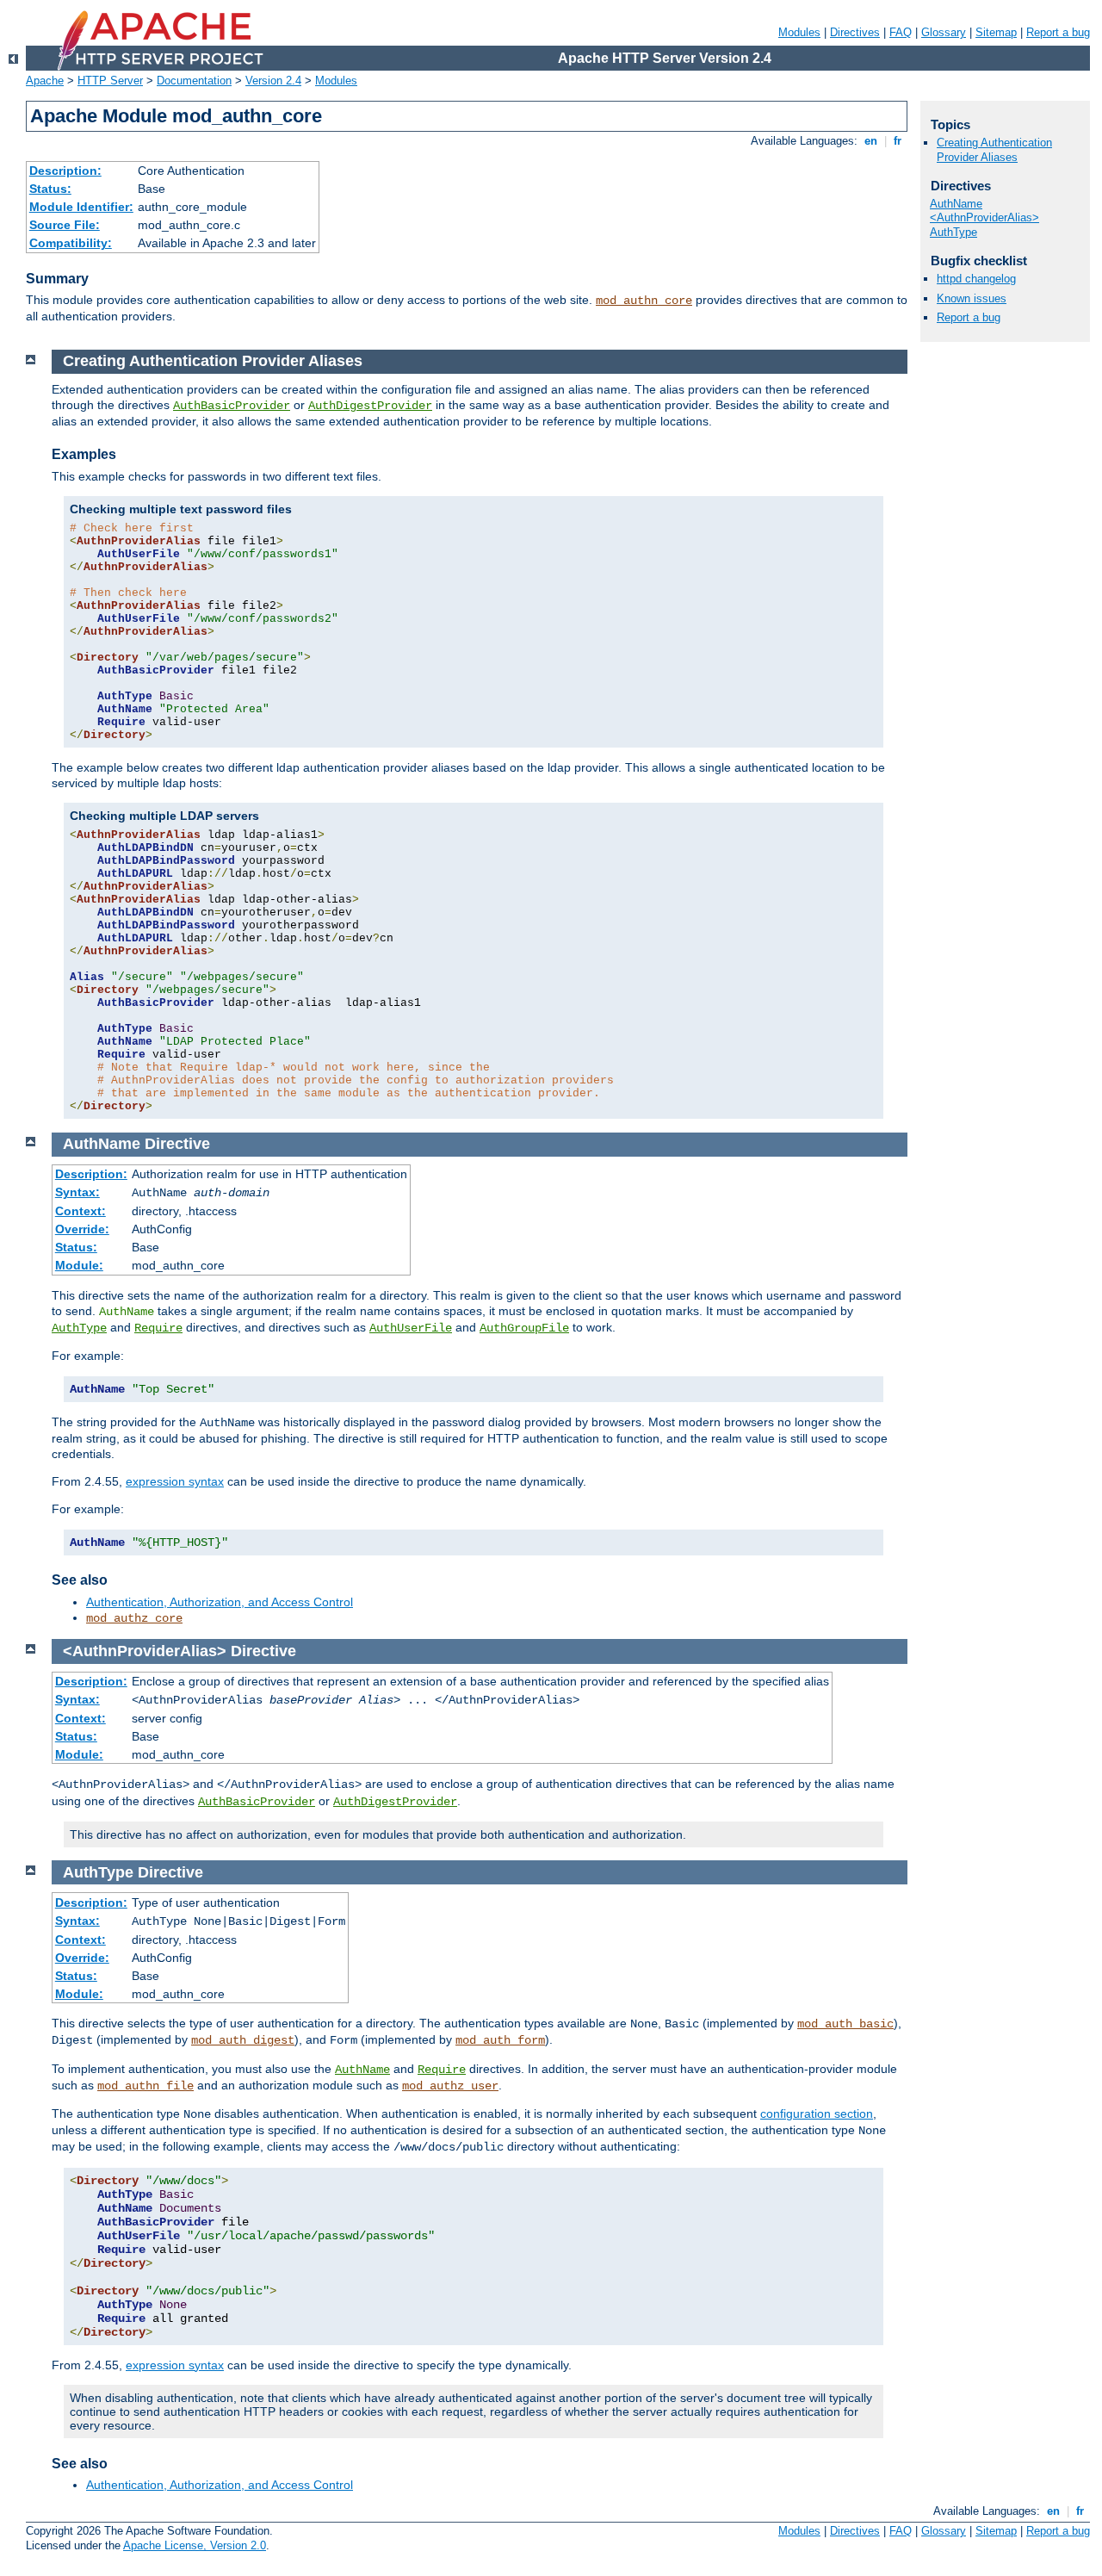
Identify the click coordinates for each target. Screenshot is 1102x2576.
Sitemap (996, 32)
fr (898, 141)
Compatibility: (71, 243)
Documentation (194, 81)
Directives (855, 32)
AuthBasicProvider (232, 406)
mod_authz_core (134, 1618)
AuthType (79, 1328)
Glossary (944, 32)
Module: (79, 1265)
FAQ (901, 32)
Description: (65, 171)
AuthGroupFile (524, 1328)
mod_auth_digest (243, 2040)
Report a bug (1058, 32)
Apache (45, 81)
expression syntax (175, 1481)
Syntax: (77, 1192)
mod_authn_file (145, 2086)
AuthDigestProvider (370, 406)
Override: (82, 1229)
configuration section (817, 2114)
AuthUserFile (411, 1328)
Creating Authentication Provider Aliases (994, 150)
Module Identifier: (81, 207)
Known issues (972, 298)
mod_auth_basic (845, 2024)
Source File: (65, 225)
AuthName (362, 2070)
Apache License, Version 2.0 (195, 2545)
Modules (799, 32)
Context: (80, 1211)
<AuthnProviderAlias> (984, 217)
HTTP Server (110, 81)
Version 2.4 (273, 81)
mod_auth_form (500, 2040)
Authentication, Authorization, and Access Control (220, 1602)
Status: (50, 189)
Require (158, 1328)
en (871, 141)
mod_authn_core (644, 301)
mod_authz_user (450, 2086)
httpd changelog (976, 279)
